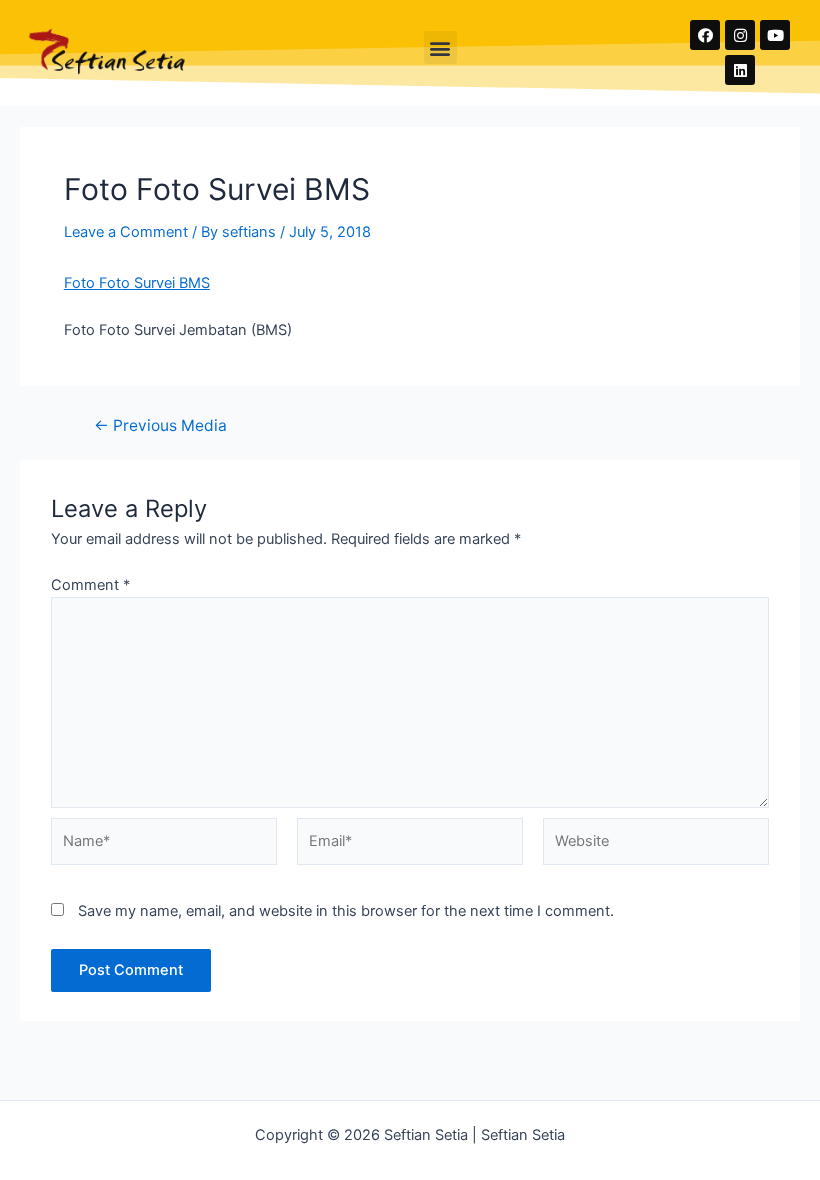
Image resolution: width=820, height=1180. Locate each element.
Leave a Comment (126, 232)
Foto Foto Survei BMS (137, 283)
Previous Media (160, 426)
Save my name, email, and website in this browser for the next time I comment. (346, 911)
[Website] (656, 845)
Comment (90, 585)
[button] (440, 47)
